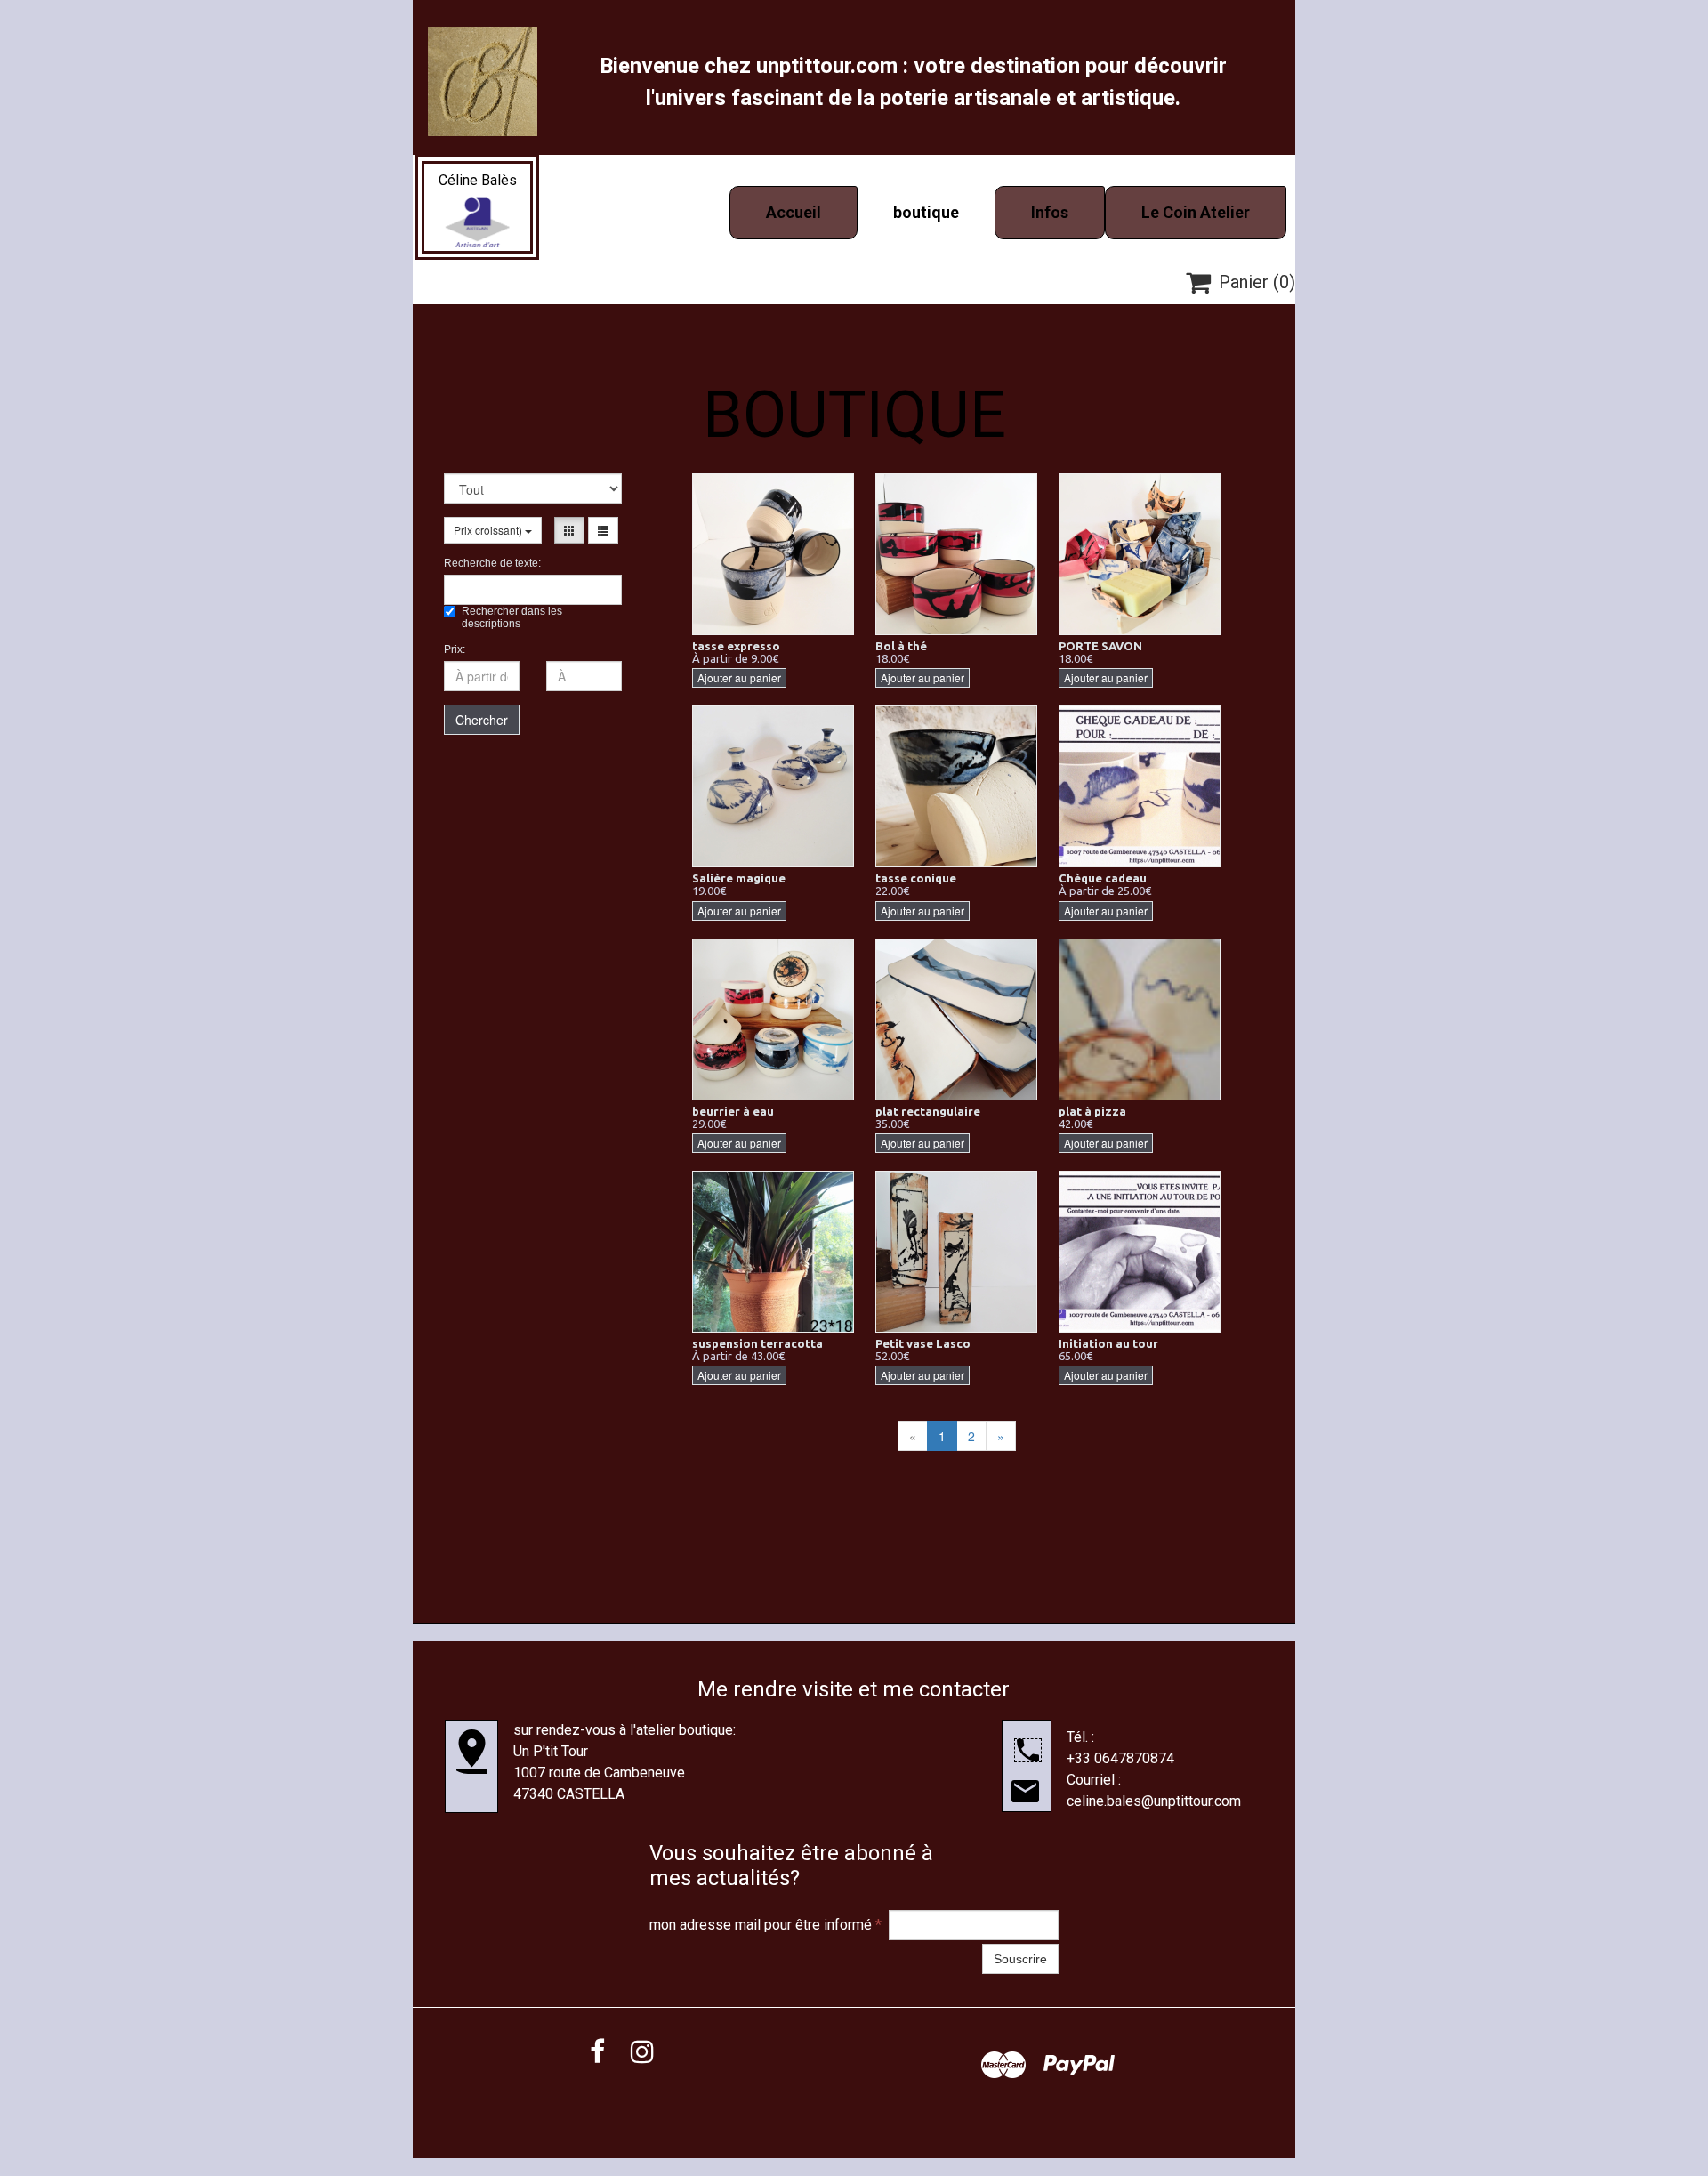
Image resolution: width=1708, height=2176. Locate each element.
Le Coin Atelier (1196, 212)
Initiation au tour (1108, 1343)
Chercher (482, 720)
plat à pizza (1092, 1111)
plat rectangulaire (928, 1111)
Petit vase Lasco (923, 1343)
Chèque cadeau (1103, 878)
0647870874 (1134, 1758)
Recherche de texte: (492, 563)
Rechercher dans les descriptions (512, 617)
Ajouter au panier (739, 677)
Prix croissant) (489, 530)
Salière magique (739, 878)
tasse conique (916, 878)
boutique (926, 212)
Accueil (794, 212)
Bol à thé (901, 646)
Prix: (455, 649)
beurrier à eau (733, 1111)
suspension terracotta (757, 1343)
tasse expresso (736, 646)
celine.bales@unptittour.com (1154, 1801)
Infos (1050, 212)
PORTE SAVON (1100, 646)
